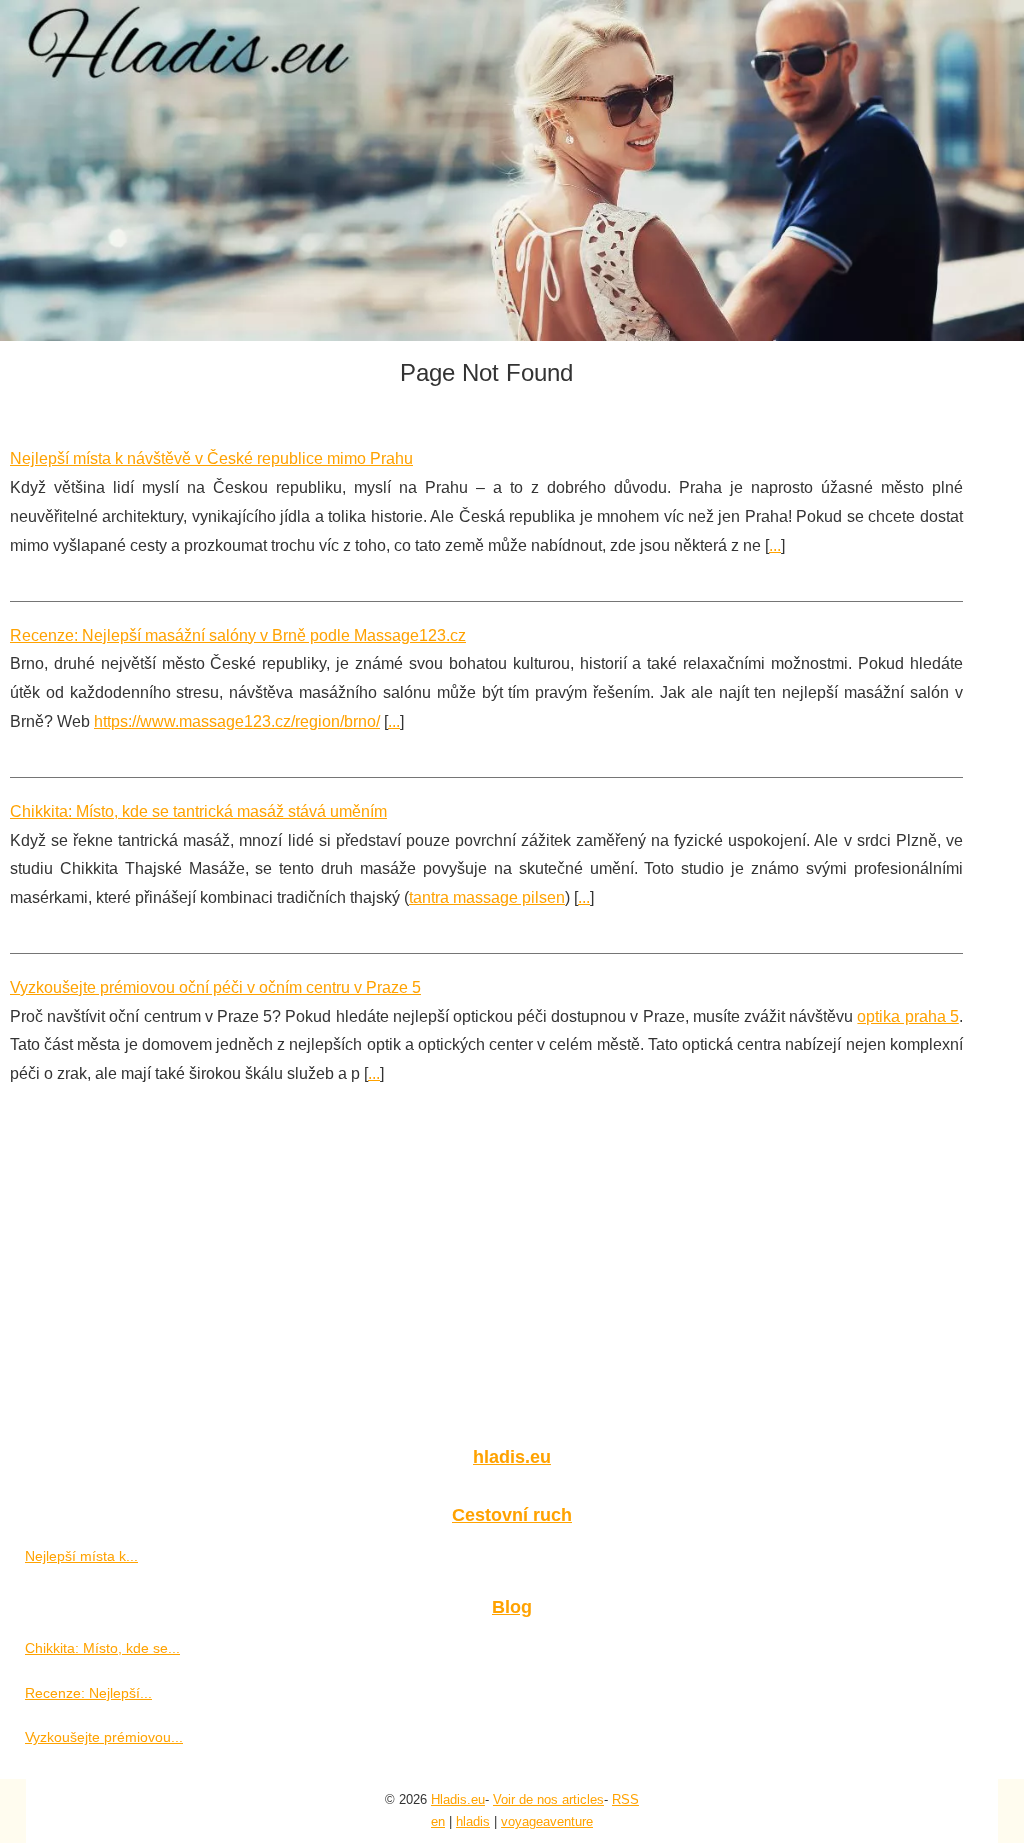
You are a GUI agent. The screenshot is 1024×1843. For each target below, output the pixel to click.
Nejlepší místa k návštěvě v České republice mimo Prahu (211, 458)
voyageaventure (547, 1821)
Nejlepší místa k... (81, 1556)
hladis (473, 1821)
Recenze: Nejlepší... (88, 1693)
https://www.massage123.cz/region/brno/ (237, 721)
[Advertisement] (512, 1279)
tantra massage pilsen (487, 897)
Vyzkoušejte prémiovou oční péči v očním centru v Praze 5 (215, 987)
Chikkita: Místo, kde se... (102, 1648)
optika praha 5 (907, 1016)
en (438, 1821)
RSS (625, 1799)
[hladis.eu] (512, 170)
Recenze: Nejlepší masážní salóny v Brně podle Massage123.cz (238, 635)
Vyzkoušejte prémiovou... (104, 1737)
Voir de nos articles (548, 1799)
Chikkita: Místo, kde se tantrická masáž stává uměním (198, 811)
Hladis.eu (458, 1799)
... (775, 545)
